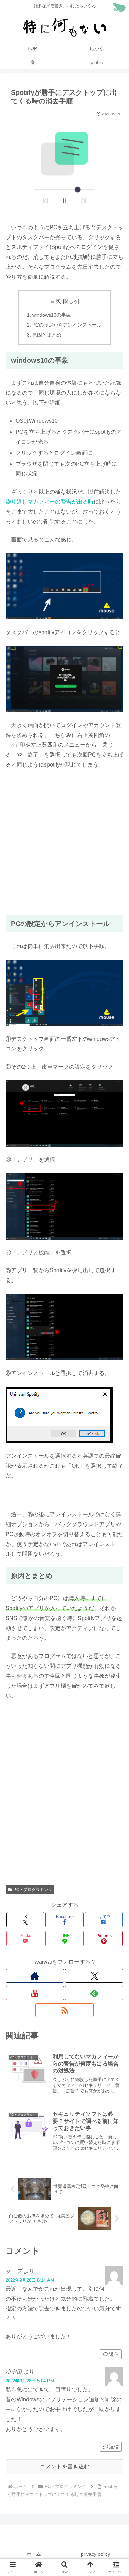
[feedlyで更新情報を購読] (94, 1993)
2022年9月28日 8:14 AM (30, 2280)
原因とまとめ (47, 335)
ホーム (34, 2554)
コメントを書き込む (65, 2467)
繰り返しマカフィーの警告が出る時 (50, 502)
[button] (115, 1507)
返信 (114, 2354)
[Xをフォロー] (94, 1976)
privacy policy (95, 2554)
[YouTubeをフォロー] (35, 1993)
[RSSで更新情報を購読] (65, 2010)
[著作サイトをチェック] (35, 1976)
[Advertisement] (64, 843)
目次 (55, 301)
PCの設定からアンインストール (67, 325)
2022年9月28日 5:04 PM (30, 2381)
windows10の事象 (52, 315)
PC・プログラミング (33, 1890)
